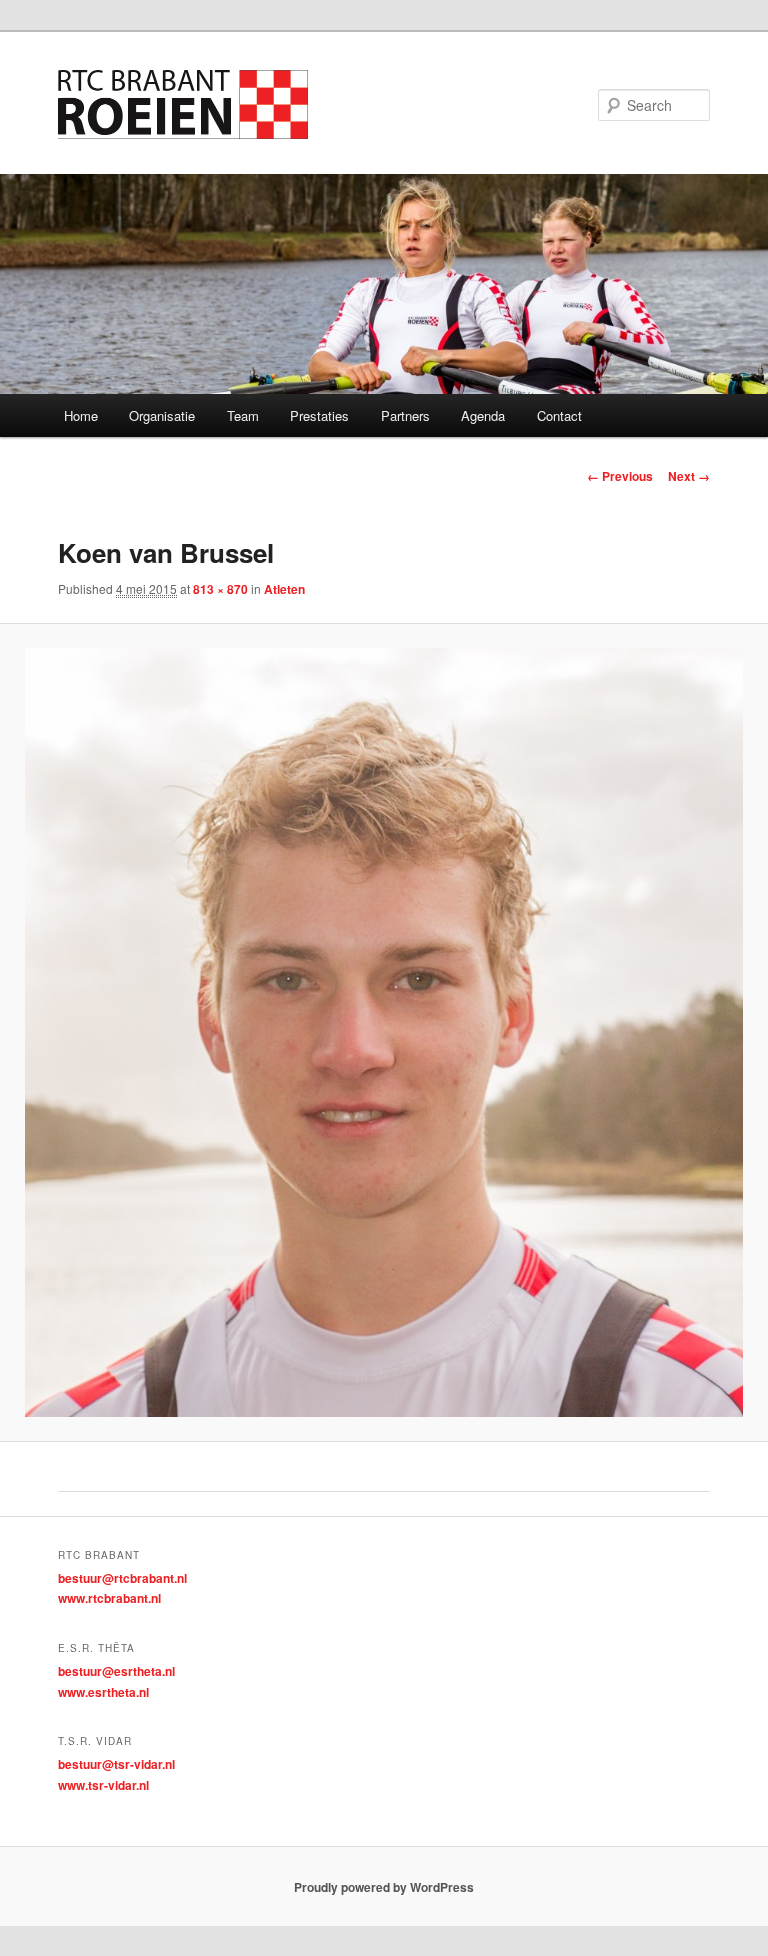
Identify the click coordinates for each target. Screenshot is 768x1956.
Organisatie (162, 415)
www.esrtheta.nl (103, 1692)
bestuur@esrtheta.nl (116, 1671)
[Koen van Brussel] (384, 1032)
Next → (689, 476)
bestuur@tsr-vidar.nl (116, 1764)
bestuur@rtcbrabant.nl (122, 1578)
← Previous (620, 476)
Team (243, 415)
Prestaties (319, 415)
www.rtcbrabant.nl (109, 1598)
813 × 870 (220, 589)
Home (81, 415)
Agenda (483, 415)
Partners (405, 415)
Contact (559, 415)
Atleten (284, 589)
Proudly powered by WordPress (384, 1887)
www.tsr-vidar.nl (103, 1785)
